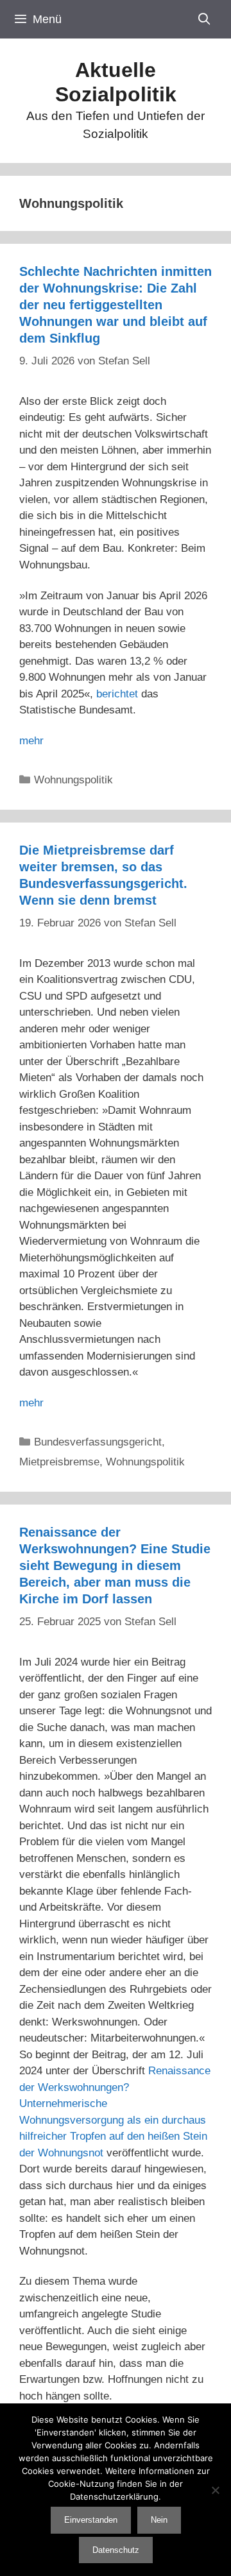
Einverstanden (91, 2520)
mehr (31, 741)
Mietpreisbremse (59, 1462)
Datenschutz (116, 2550)
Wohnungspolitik (73, 780)
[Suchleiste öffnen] (204, 19)
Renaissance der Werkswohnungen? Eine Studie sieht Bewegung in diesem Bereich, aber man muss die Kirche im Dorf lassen (115, 1565)
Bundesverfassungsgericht (98, 1442)
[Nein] (215, 2490)
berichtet (117, 694)
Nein (159, 2520)
